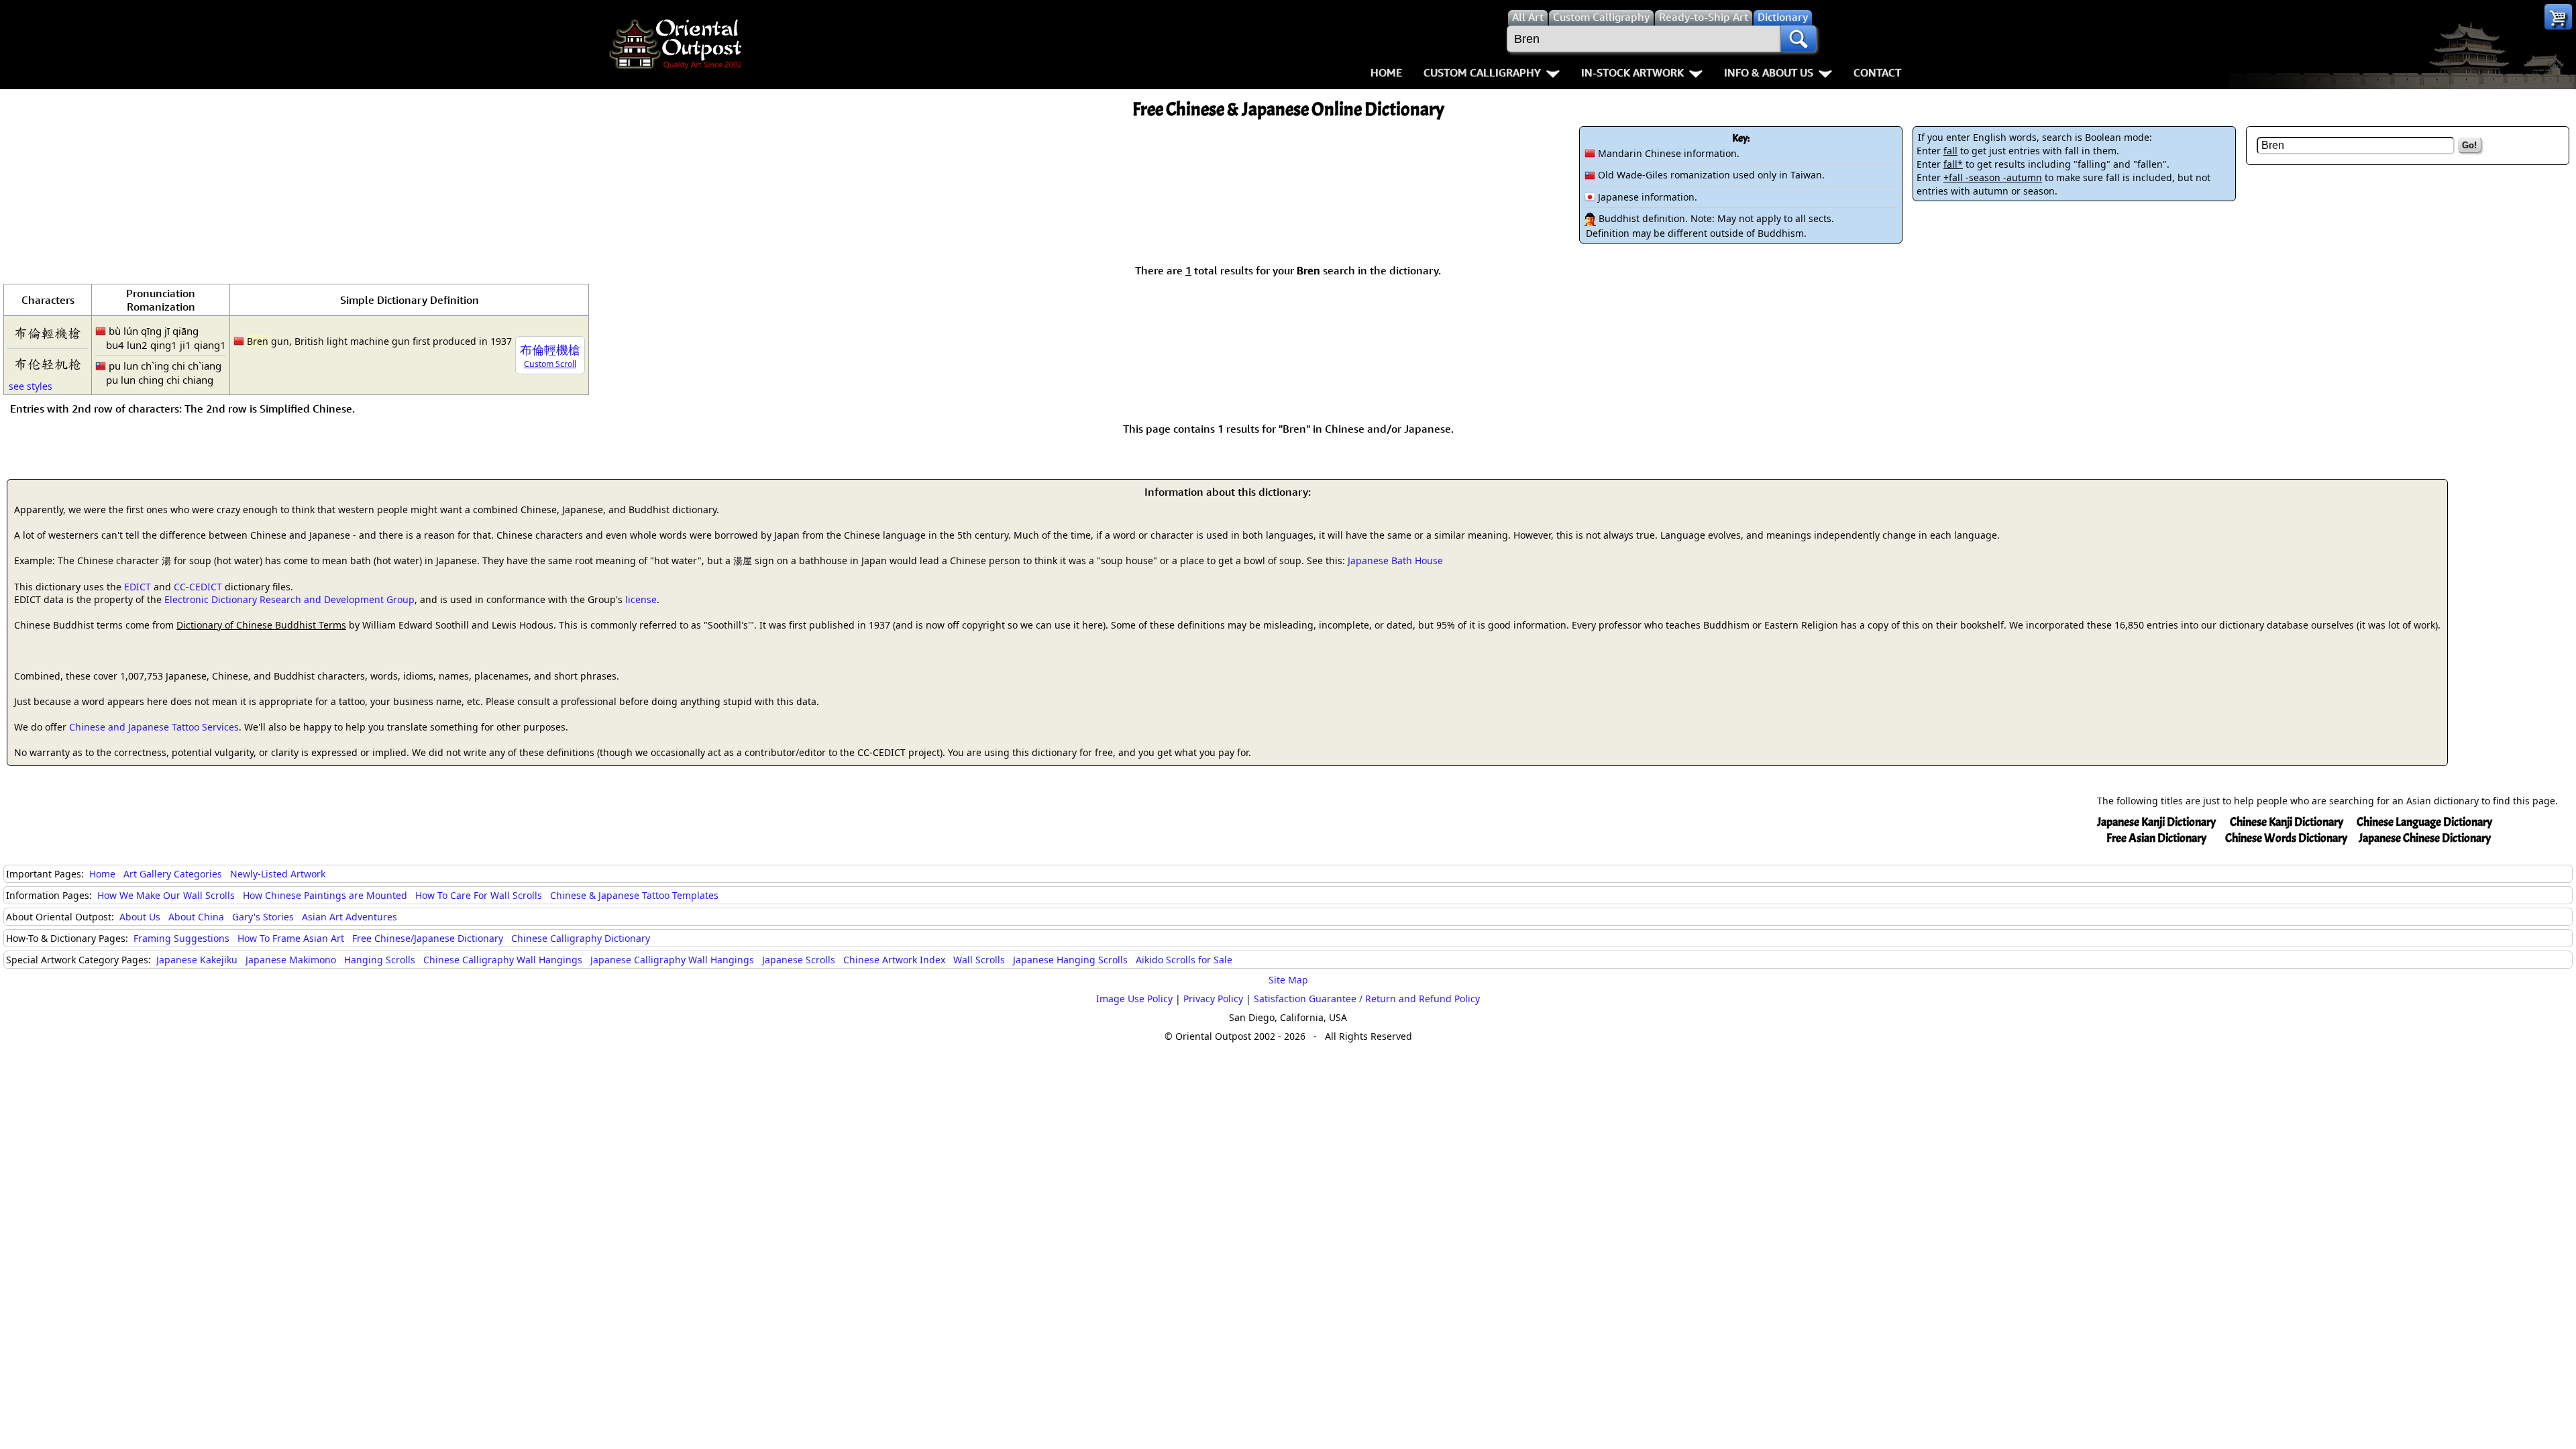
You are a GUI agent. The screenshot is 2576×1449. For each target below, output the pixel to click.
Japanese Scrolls (799, 960)
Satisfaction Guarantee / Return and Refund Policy (1367, 999)
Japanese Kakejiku (197, 960)
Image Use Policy (1134, 999)
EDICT (138, 587)
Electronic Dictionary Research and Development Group (289, 599)
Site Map (1288, 980)
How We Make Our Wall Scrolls (166, 895)
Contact (1877, 72)
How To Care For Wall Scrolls (479, 895)
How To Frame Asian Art (291, 938)
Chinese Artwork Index (894, 960)
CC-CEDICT (198, 587)
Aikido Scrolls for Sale (1184, 960)
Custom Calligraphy (1482, 72)
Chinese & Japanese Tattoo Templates (634, 895)
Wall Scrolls (979, 960)
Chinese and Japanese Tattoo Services (154, 727)
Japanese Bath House (1395, 560)
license (641, 599)
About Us (140, 917)
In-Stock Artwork (1632, 72)
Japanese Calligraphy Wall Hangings (672, 960)
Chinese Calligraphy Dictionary (581, 938)
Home (1386, 72)
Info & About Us (1769, 72)
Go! (2469, 145)
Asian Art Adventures (350, 917)
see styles (31, 386)
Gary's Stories (263, 917)
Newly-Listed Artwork (278, 874)
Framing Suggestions (181, 938)
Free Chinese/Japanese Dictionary (428, 938)
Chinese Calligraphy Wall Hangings (503, 960)
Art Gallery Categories (173, 874)
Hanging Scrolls (380, 960)
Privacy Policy (1213, 999)
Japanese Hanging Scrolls (1070, 960)
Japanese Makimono (291, 960)
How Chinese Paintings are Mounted (325, 895)
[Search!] (1799, 39)
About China (196, 917)
